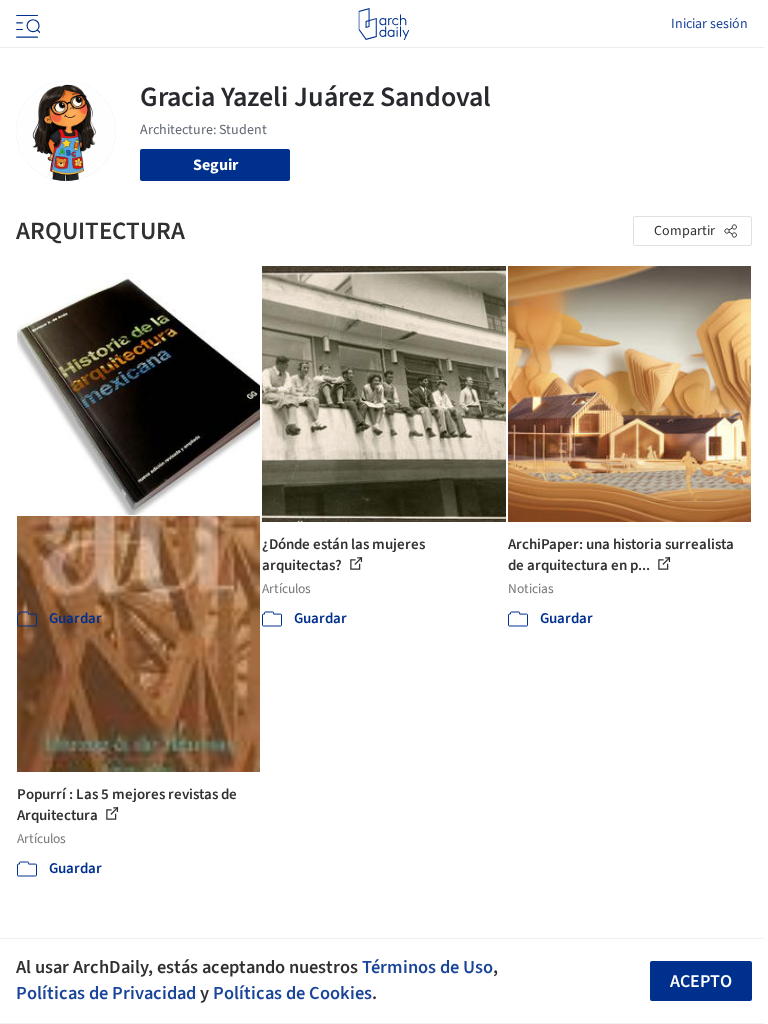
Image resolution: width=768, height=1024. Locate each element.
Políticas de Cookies (292, 993)
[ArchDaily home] (383, 24)
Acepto (701, 981)
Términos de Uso (427, 967)
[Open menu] (26, 24)
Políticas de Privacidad (106, 993)
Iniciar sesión (709, 24)
